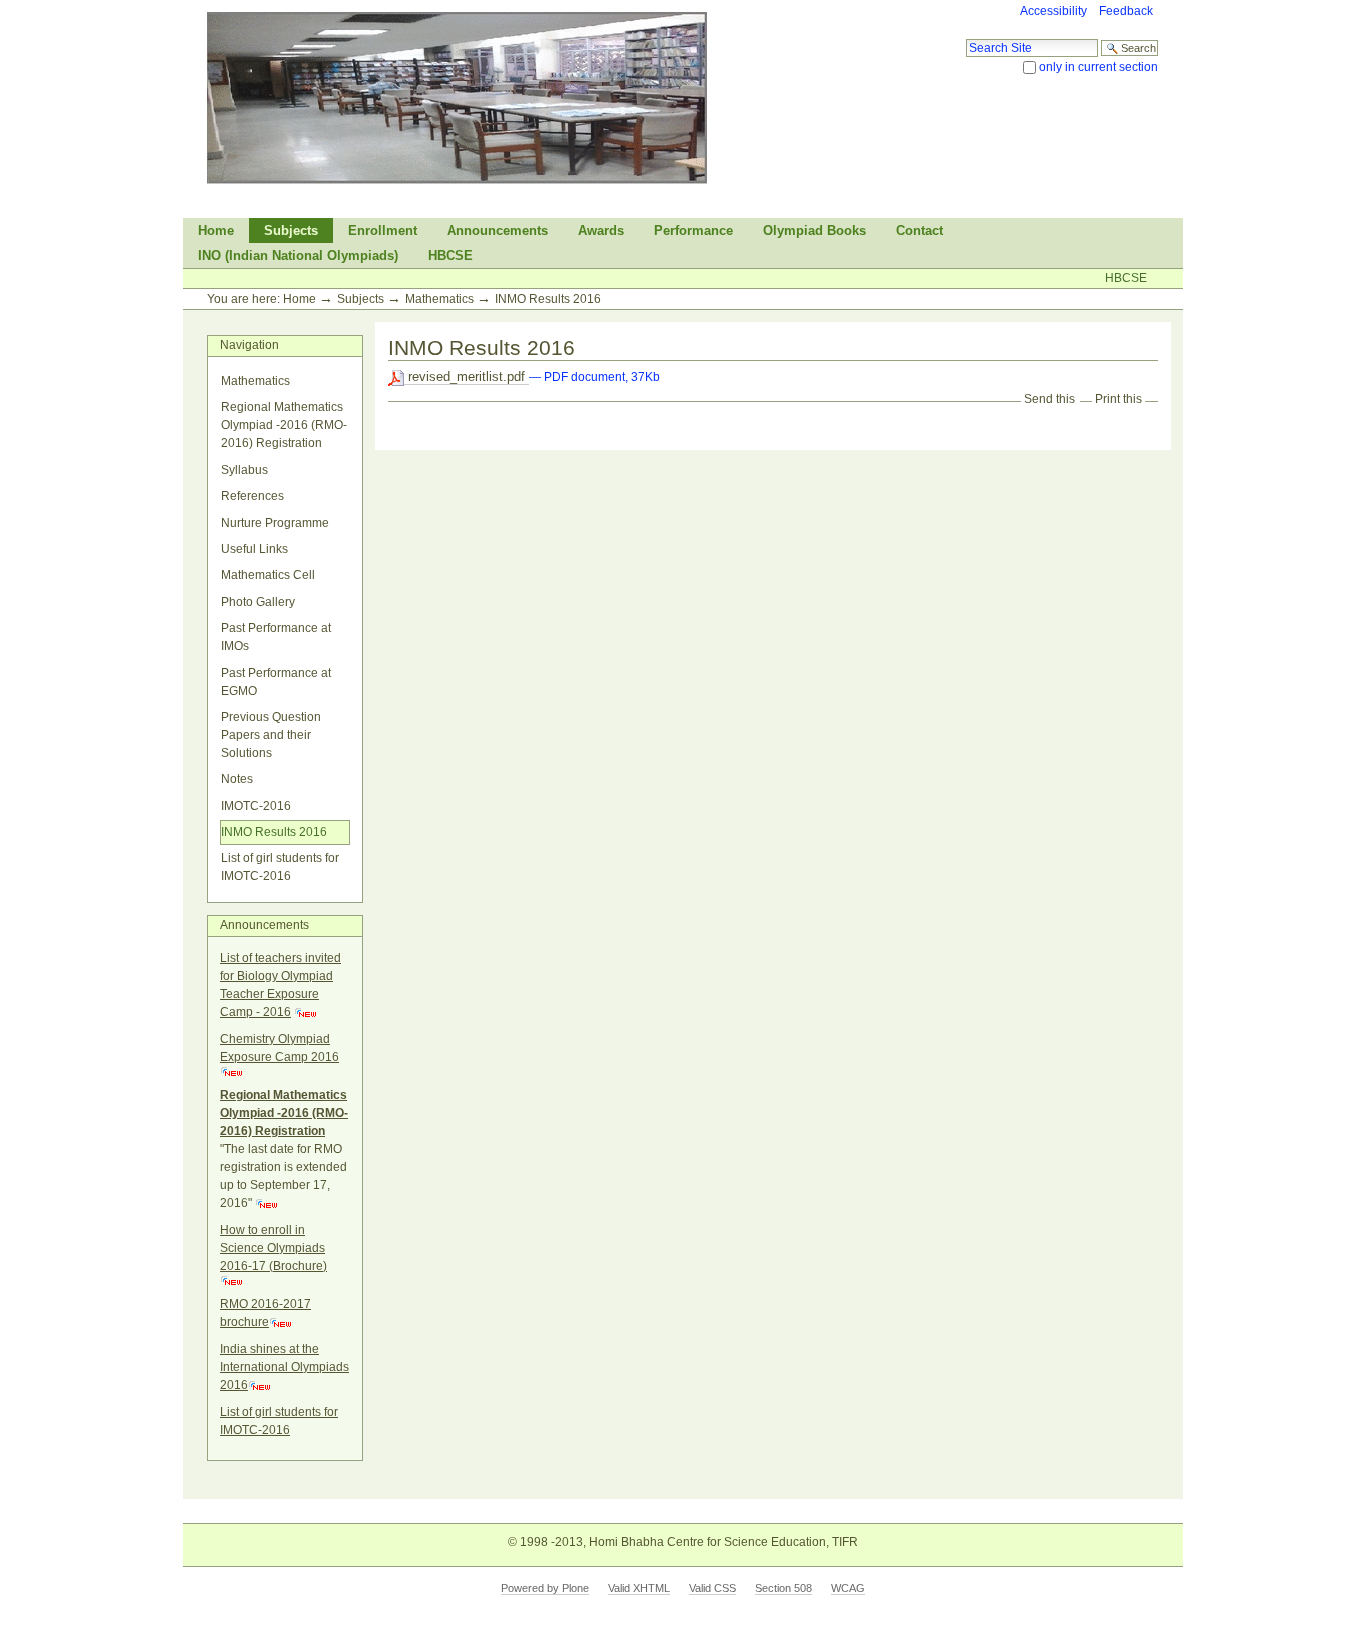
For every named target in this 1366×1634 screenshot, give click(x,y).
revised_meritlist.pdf (466, 376)
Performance (693, 230)
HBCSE (450, 255)
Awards (601, 230)
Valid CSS (712, 1588)
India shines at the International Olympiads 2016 (284, 1367)
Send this (1049, 399)
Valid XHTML (639, 1588)
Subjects (291, 230)
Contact (919, 230)
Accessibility (1053, 11)
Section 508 (783, 1588)
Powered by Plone (545, 1588)
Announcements (497, 230)
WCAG (848, 1588)
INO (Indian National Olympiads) (298, 255)
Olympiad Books (814, 230)
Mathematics (439, 299)
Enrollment (382, 230)
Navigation (249, 345)
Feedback (1126, 11)
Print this (1118, 399)
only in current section (1098, 67)
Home (216, 230)
